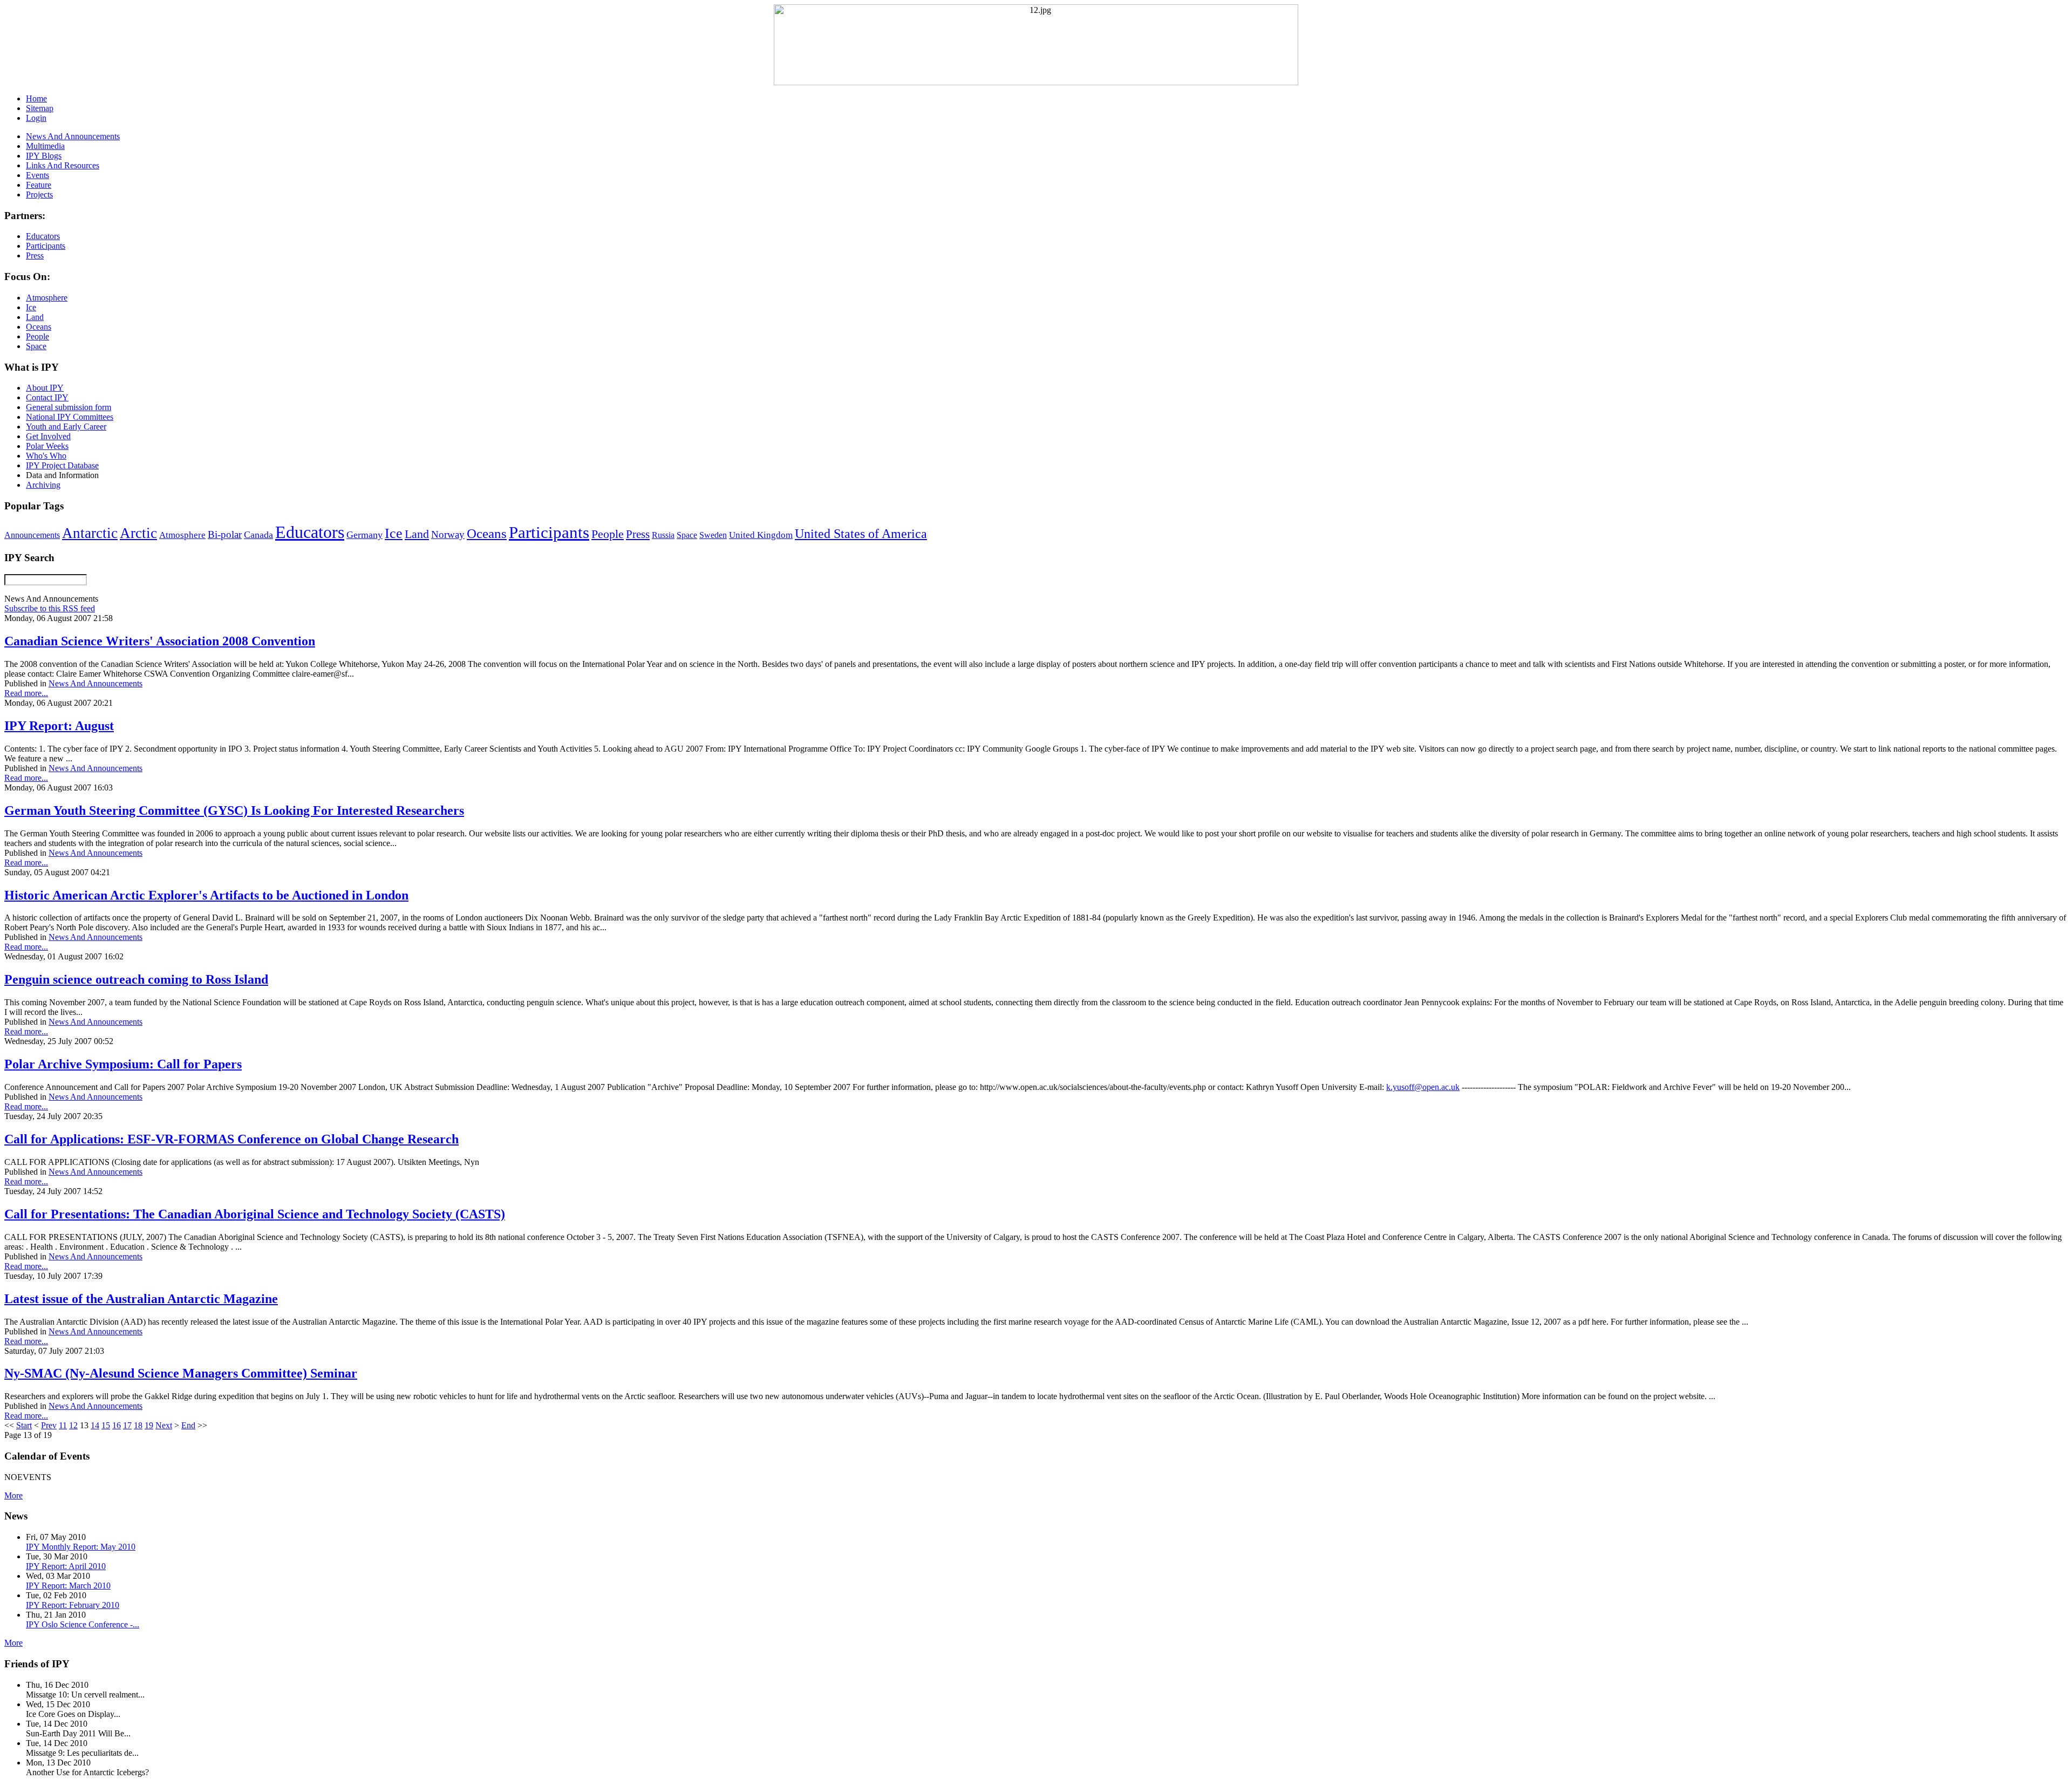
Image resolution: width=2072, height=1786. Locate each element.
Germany (364, 535)
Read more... (26, 693)
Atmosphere (182, 535)
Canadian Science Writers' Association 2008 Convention (160, 641)
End (188, 1425)
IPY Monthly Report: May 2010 (81, 1547)
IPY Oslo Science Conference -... (83, 1624)
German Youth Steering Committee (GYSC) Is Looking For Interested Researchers (234, 810)
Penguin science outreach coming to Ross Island (136, 979)
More (13, 1495)
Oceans (487, 533)
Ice (394, 533)
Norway (448, 534)
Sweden (713, 535)
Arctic (138, 533)
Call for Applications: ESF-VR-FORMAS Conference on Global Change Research (231, 1139)
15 (106, 1425)
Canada (258, 535)
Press (638, 534)
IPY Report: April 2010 (66, 1566)
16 (117, 1425)
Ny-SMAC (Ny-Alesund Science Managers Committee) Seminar (181, 1373)
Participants (549, 533)
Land (417, 534)
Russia (663, 535)
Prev (49, 1425)
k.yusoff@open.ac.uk (1423, 1087)
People (608, 534)
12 (73, 1425)
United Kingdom (761, 535)
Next (164, 1425)
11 (63, 1425)
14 (95, 1425)
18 (138, 1425)
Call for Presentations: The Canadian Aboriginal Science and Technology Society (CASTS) (255, 1214)
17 (127, 1425)
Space (687, 535)
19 (149, 1425)
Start (24, 1425)
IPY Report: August (59, 726)
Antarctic (90, 533)
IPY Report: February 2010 (73, 1605)
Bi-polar (225, 534)
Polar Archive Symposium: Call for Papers (123, 1064)
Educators (310, 532)
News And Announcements (96, 683)
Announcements (32, 535)
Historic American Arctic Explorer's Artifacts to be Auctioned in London (206, 895)
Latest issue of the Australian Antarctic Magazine (141, 1299)
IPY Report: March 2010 (68, 1586)
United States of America (861, 534)
